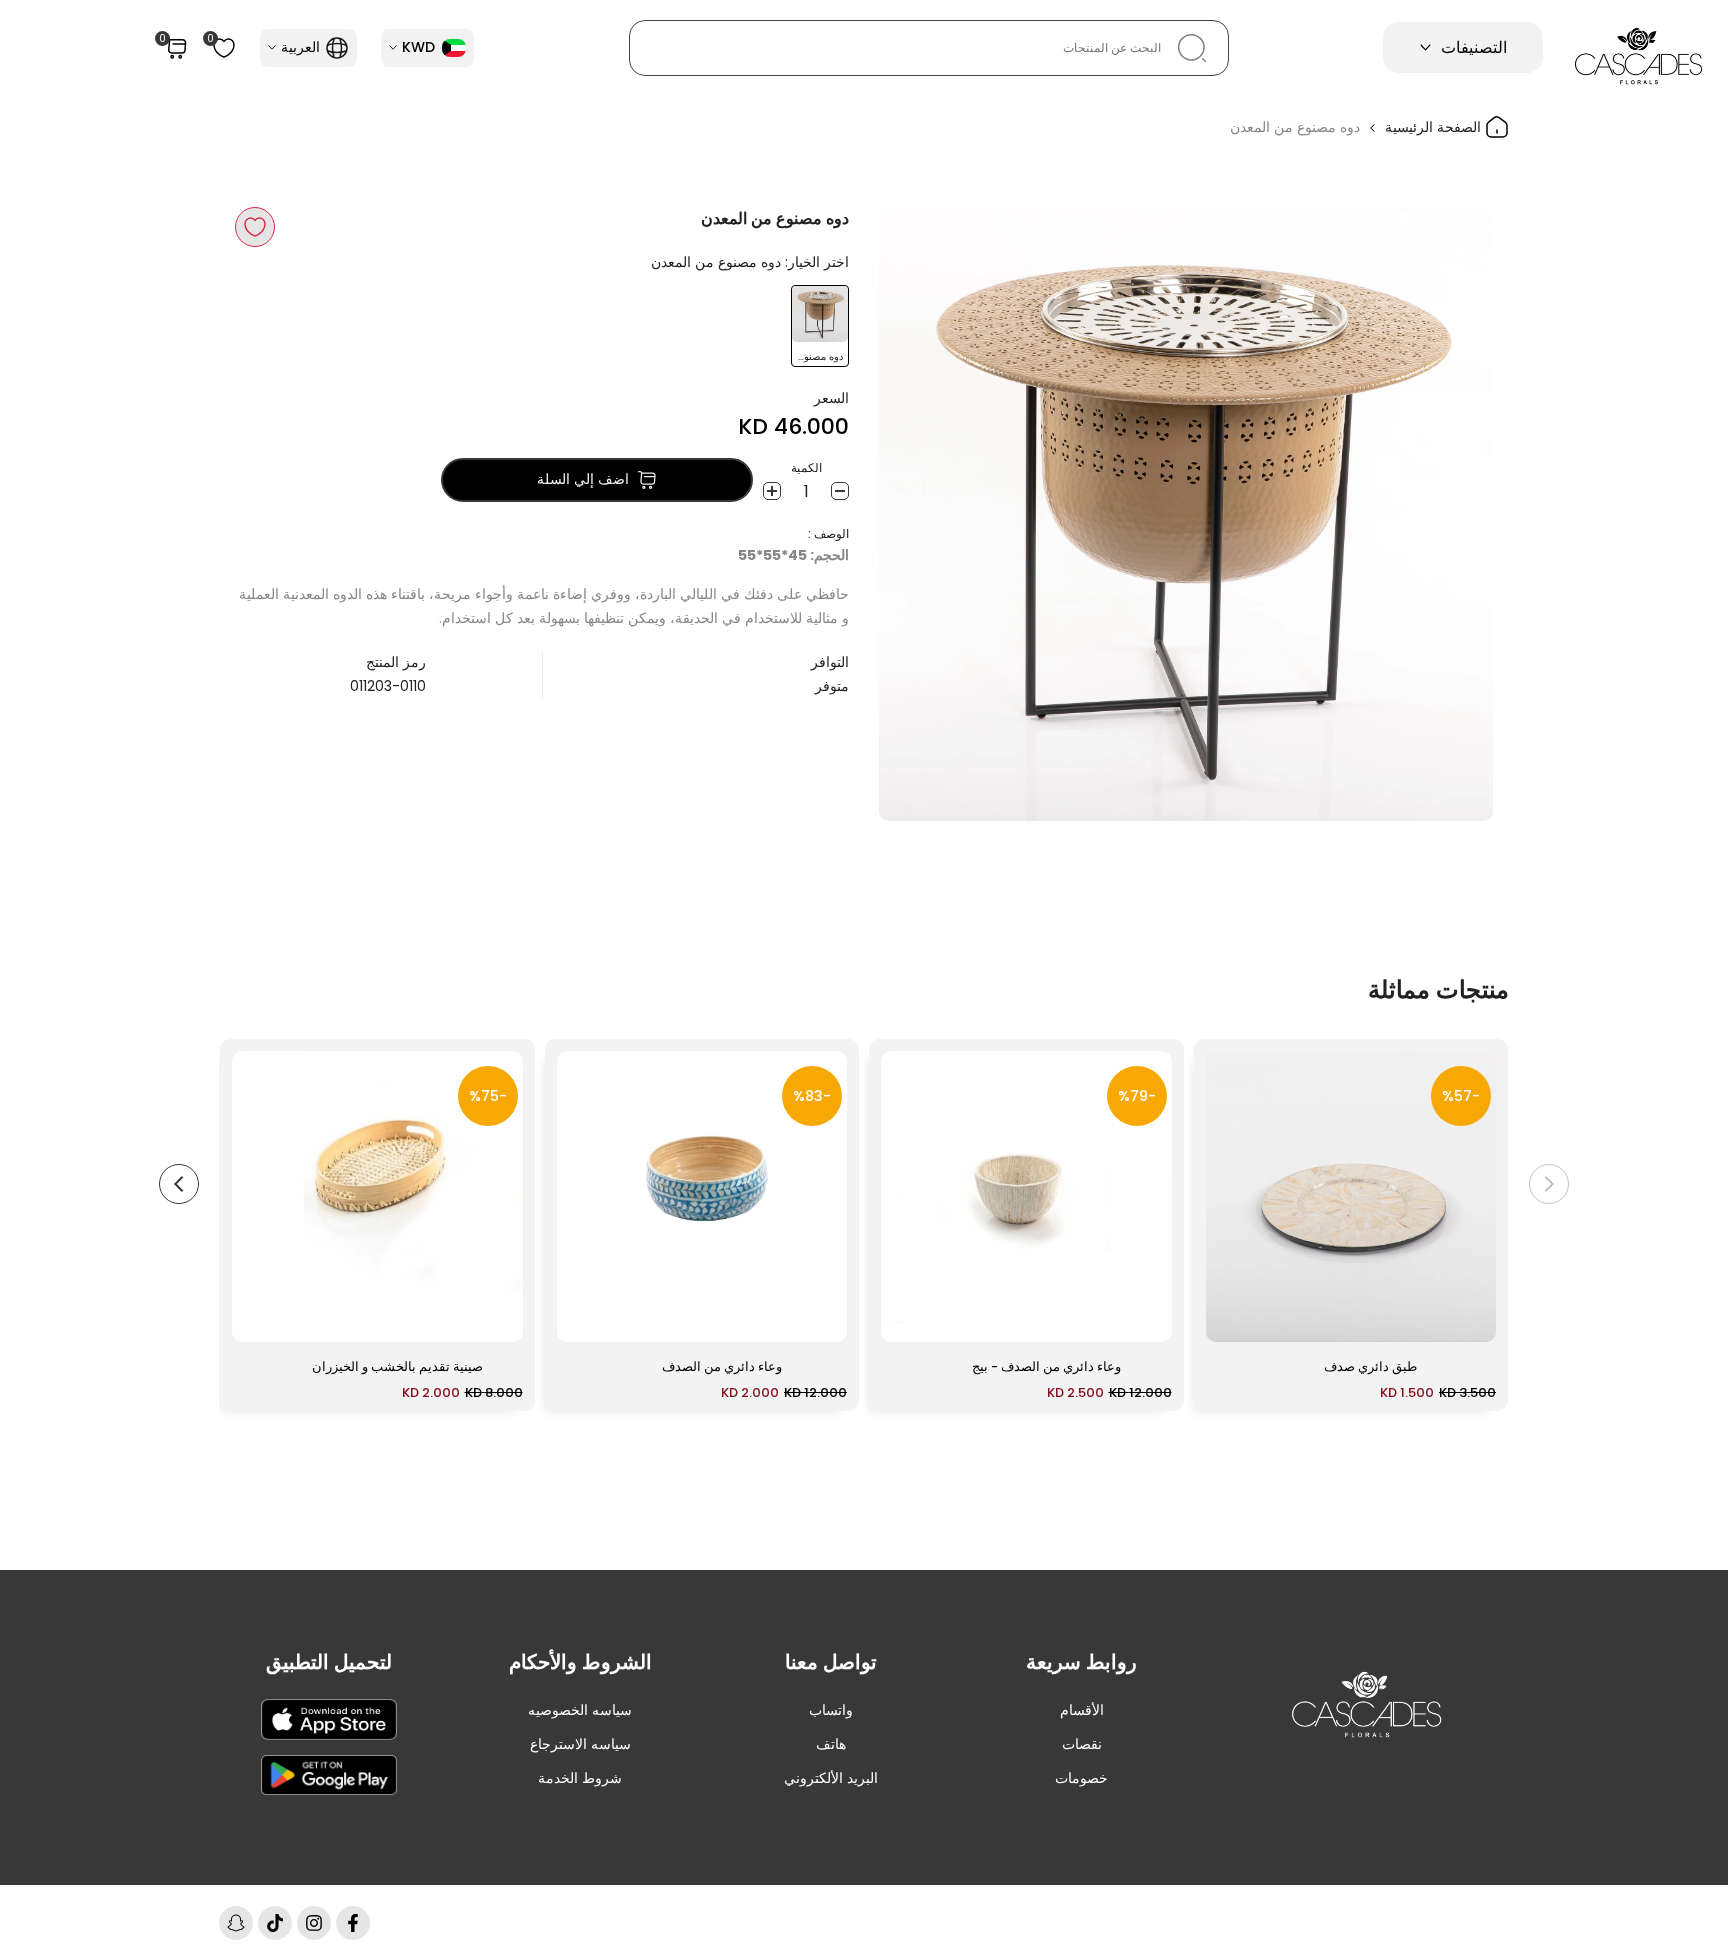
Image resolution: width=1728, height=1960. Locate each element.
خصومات (1081, 1778)
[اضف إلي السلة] (1233, 1317)
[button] (255, 227)
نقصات (1082, 1744)
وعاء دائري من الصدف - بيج (1046, 1366)
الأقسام (1082, 1710)
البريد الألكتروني (831, 1778)
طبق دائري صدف (1370, 1366)
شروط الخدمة (580, 1778)
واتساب (831, 1710)
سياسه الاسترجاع (580, 1744)
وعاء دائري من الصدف (722, 1366)
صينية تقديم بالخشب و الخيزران (397, 1366)
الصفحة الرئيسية (1435, 127)
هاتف (831, 1744)
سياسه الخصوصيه (580, 1710)
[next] (179, 1184)
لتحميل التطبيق (329, 1662)
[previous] (1549, 1184)
